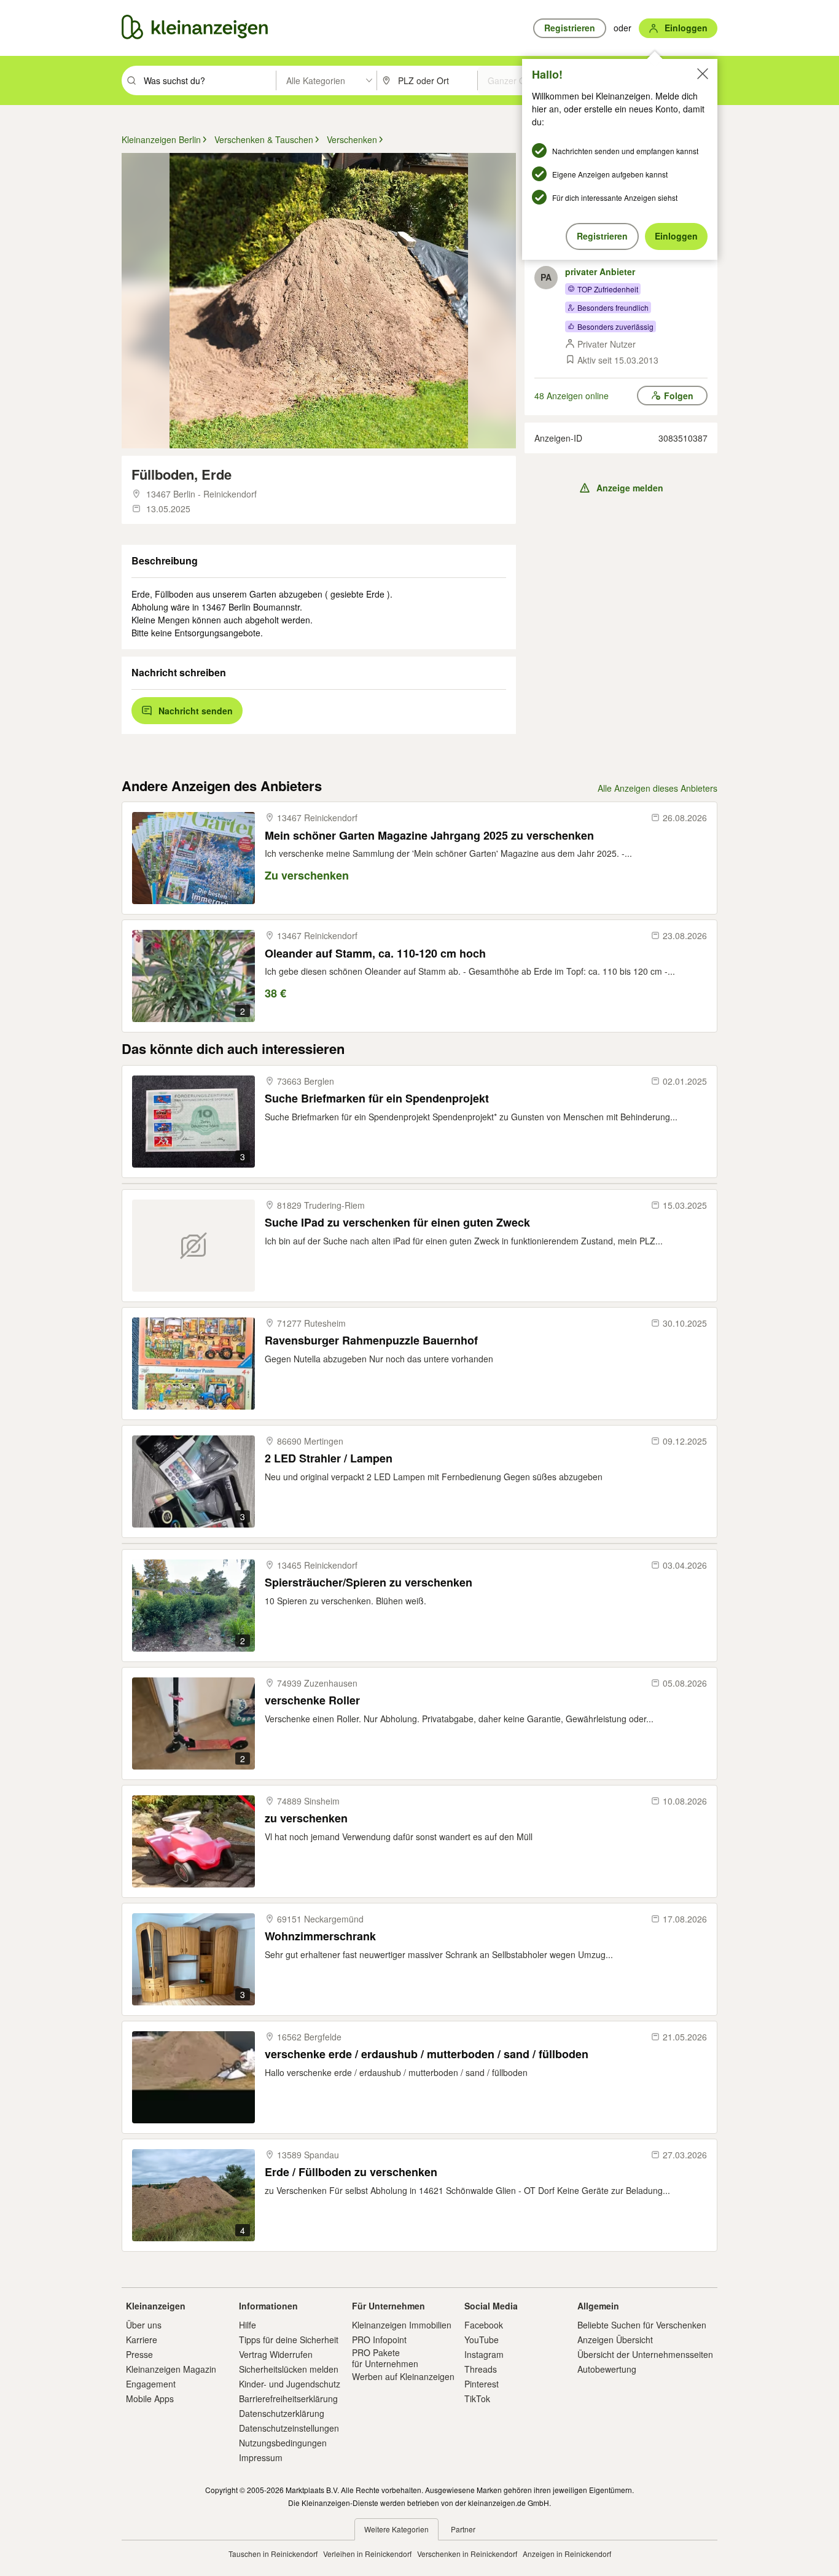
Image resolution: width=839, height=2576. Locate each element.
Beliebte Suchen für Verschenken (642, 2325)
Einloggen (676, 236)
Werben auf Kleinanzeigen (403, 2376)
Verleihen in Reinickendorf (367, 2554)
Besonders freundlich (613, 307)
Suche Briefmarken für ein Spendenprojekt (377, 1099)
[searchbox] (209, 80)
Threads (481, 2369)
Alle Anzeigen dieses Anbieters (658, 788)
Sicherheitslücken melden (289, 2369)
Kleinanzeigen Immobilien (402, 2325)
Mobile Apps (150, 2398)
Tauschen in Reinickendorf (273, 2554)
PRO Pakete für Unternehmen (385, 2358)
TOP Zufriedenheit (608, 289)
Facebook (484, 2325)
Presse (139, 2354)
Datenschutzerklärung (282, 2413)
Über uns (144, 2325)
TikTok (477, 2398)
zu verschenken (306, 1818)
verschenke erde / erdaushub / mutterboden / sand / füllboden (427, 2054)
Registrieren (602, 236)
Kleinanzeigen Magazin (171, 2369)
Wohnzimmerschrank (320, 1936)
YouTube (482, 2340)
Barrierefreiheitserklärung (288, 2398)
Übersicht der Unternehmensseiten (645, 2354)
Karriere (142, 2340)
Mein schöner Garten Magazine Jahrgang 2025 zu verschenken (429, 836)
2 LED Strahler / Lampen (329, 1458)
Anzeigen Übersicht (615, 2340)
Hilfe (248, 2325)
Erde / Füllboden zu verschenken (351, 2172)
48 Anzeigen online (572, 396)
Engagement (151, 2384)
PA (546, 277)
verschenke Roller (312, 1700)
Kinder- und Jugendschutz (290, 2384)
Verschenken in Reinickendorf (467, 2554)
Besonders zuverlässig (615, 326)
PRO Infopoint (379, 2340)
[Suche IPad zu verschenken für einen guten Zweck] (193, 1246)
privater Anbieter (600, 271)
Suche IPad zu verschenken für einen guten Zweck (397, 1223)
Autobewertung (607, 2369)
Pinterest (482, 2384)
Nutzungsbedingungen (283, 2443)
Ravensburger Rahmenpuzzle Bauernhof (371, 1341)
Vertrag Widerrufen (276, 2354)
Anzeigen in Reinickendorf (567, 2554)
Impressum (261, 2457)
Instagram (484, 2354)
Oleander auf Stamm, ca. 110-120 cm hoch (375, 954)
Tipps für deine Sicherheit (289, 2340)
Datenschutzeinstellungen (289, 2428)
